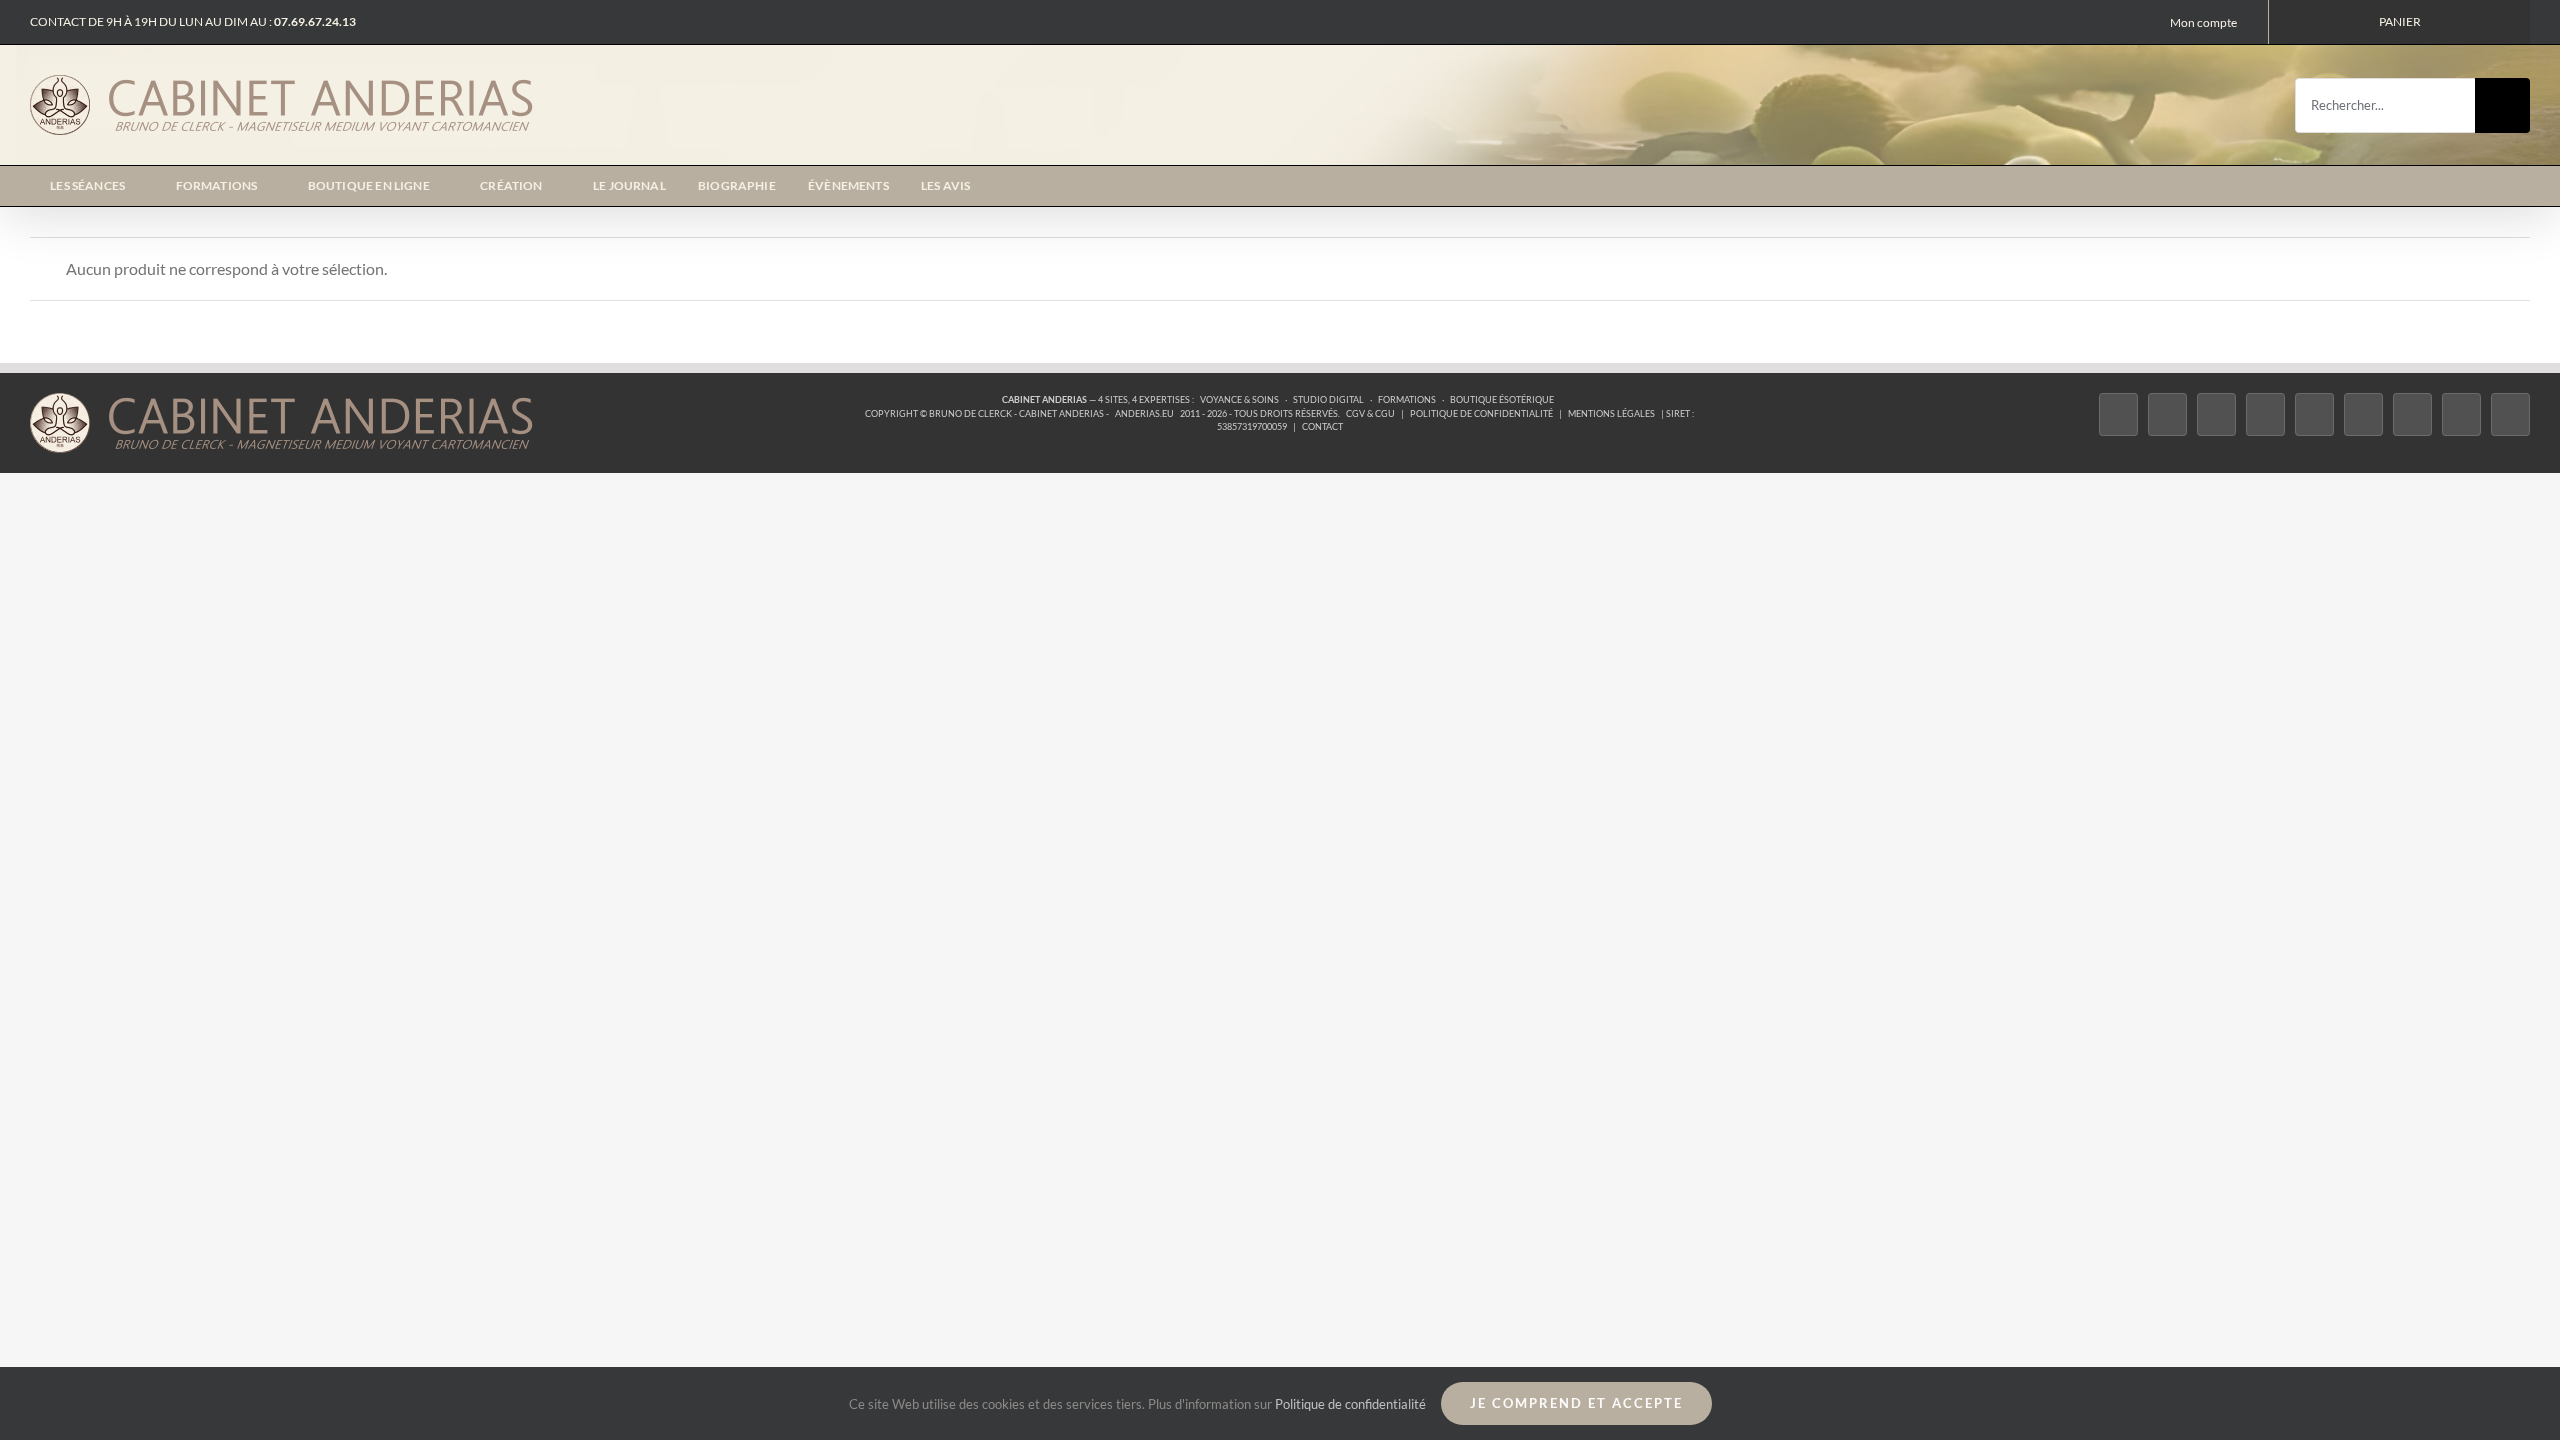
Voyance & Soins (1239, 399)
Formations (1407, 399)
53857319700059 (1252, 426)
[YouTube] (2363, 414)
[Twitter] (2167, 414)
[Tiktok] (2265, 414)
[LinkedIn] (2412, 414)
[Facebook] (2118, 414)
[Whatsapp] (2461, 414)
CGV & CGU (1370, 413)
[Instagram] (2216, 414)
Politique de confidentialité (1481, 413)
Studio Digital (1328, 399)
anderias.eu (1144, 413)
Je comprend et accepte (1576, 1403)
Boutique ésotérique (1502, 399)
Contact (1322, 426)
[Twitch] (2314, 414)
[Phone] (2510, 414)
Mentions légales (1611, 413)
